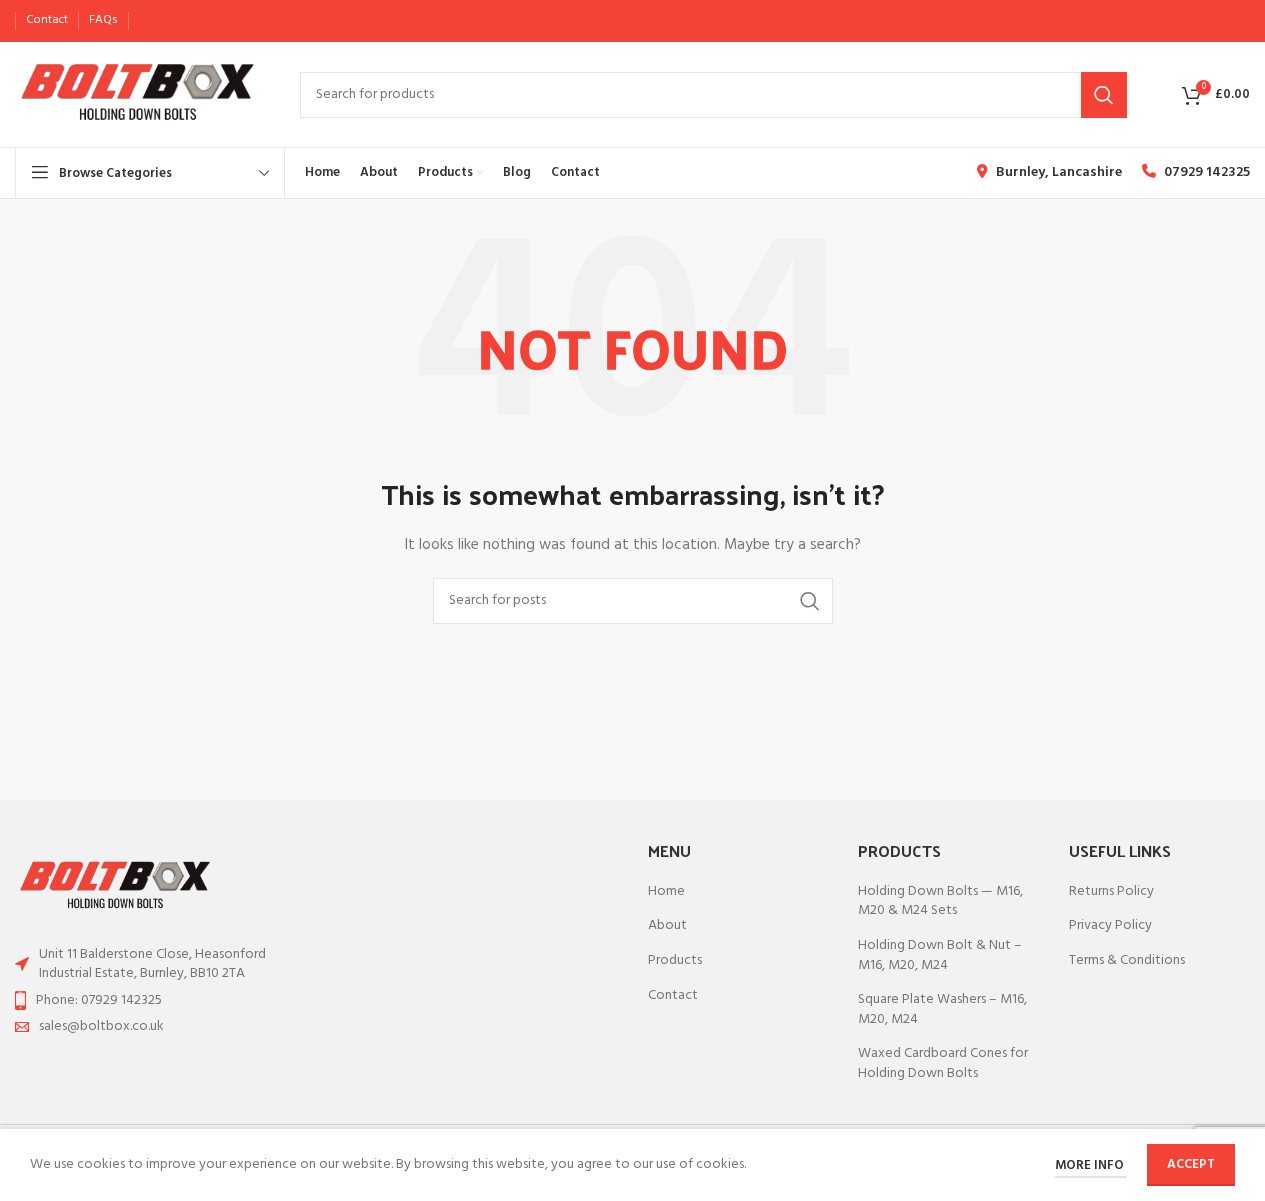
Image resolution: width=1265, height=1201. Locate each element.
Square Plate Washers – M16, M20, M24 (942, 1009)
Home (666, 892)
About (667, 926)
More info (1091, 1165)
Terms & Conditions (1127, 961)
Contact (673, 996)
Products (675, 961)
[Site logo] (137, 94)
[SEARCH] (1104, 95)
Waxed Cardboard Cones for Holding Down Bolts (943, 1063)
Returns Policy (1111, 892)
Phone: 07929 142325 (99, 1000)
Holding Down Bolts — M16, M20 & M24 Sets (940, 901)
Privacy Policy (1110, 926)
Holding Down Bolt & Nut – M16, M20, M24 (940, 955)
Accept (1191, 1164)
